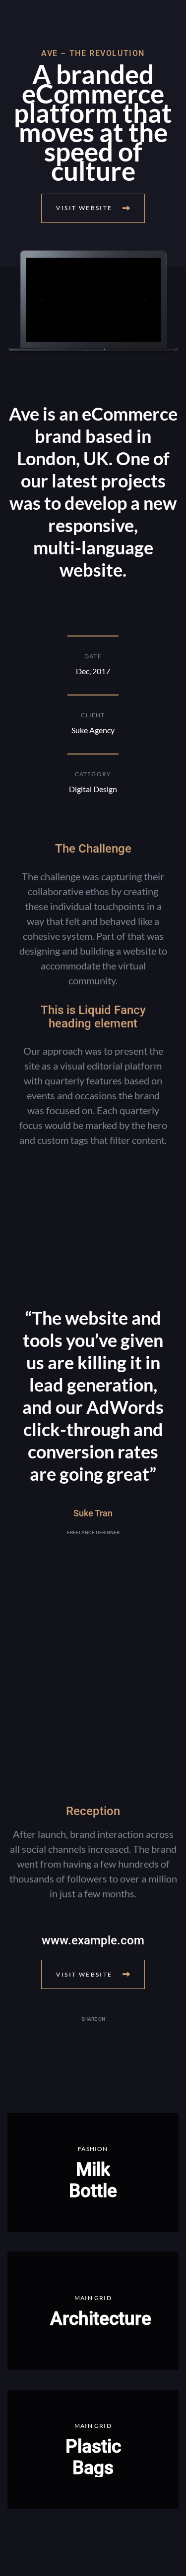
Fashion (93, 2149)
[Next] (144, 299)
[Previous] (43, 299)
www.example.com (93, 1940)
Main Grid (93, 2298)
